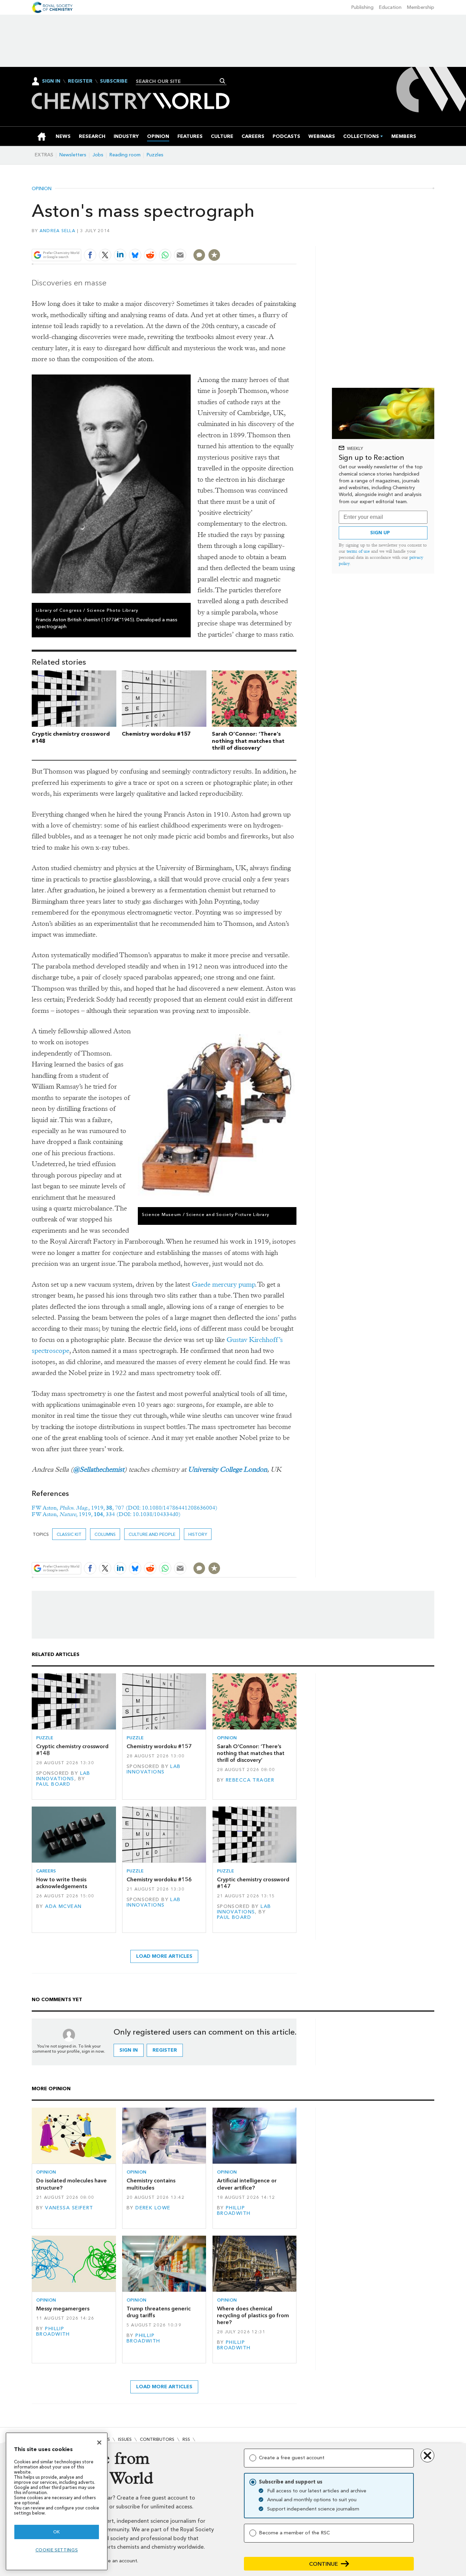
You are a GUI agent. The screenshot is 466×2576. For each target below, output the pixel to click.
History (198, 1534)
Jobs (98, 155)
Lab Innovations (63, 1776)
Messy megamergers (63, 2309)
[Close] (99, 2443)
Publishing (362, 7)
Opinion (42, 189)
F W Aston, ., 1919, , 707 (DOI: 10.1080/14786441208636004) (125, 1508)
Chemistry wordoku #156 (159, 1879)
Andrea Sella (57, 231)
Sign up (380, 533)
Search (223, 81)
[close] (296, 239)
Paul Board (53, 1784)
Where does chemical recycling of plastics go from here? (253, 2316)
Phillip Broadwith (234, 2211)
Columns (105, 1534)
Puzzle (45, 1738)
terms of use (358, 551)
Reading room (125, 155)
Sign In (51, 81)
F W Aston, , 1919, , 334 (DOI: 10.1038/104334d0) (106, 1514)
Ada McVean (63, 1906)
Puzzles (155, 155)
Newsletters (73, 155)
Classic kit (69, 1534)
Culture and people (152, 1534)
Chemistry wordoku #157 (156, 734)
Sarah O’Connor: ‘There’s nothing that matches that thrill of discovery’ (248, 741)
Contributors (157, 2439)
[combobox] (179, 81)
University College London (228, 1469)
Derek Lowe (153, 2208)
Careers (46, 1871)
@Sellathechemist (99, 1469)
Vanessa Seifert (69, 2208)
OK (57, 2532)
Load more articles (164, 1956)
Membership (421, 7)
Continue (324, 2564)
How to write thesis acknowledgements (62, 1883)
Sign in (129, 2050)
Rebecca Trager (250, 1780)
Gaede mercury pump (223, 1284)
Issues (125, 2439)
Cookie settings (57, 2550)
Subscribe (114, 81)
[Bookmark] (214, 255)
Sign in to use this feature (264, 239)
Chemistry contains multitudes (151, 2184)
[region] (57, 2501)
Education (390, 7)
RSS (186, 2439)
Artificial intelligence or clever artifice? (247, 2184)
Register (80, 81)
